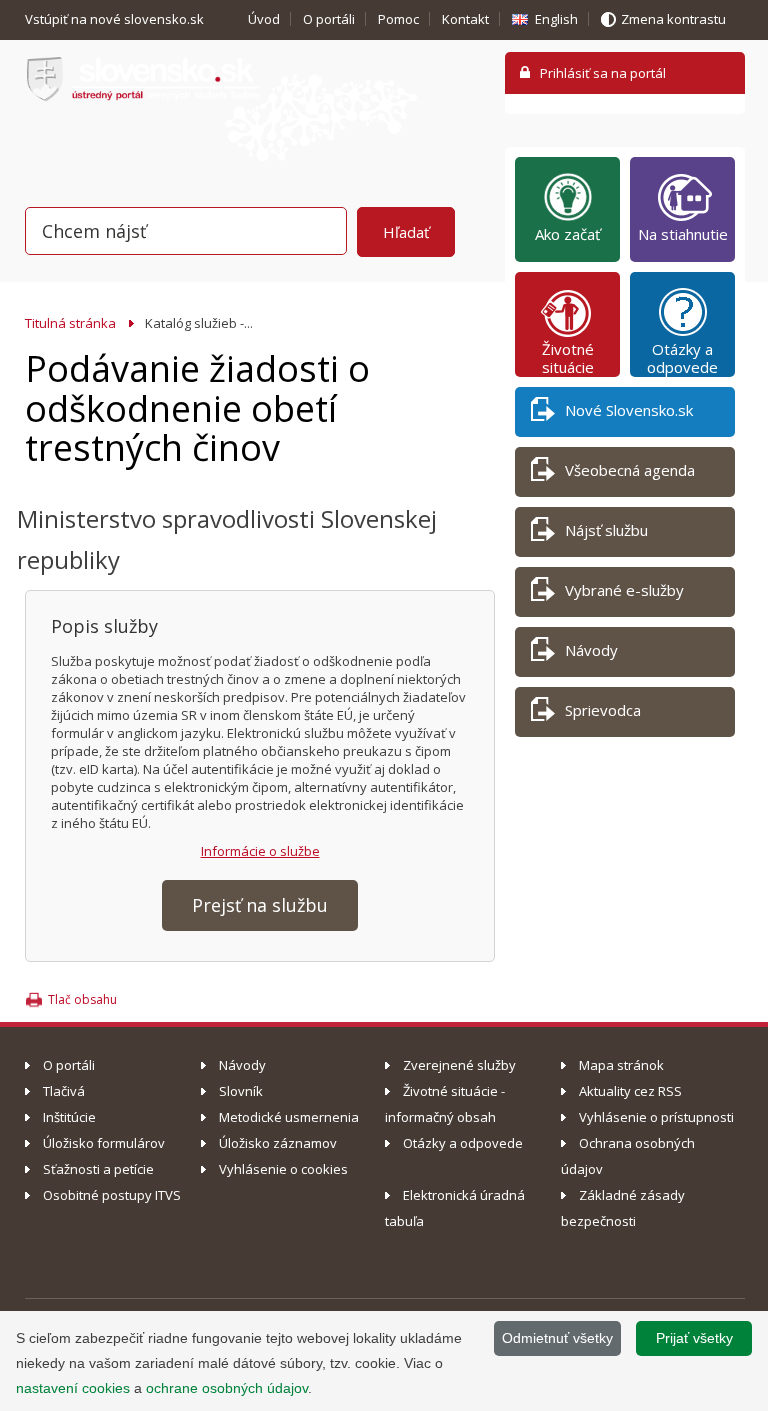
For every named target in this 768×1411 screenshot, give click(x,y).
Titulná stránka (70, 323)
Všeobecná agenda (630, 470)
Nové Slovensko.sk (629, 410)
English (556, 19)
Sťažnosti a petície (98, 1169)
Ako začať (567, 234)
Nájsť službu (606, 530)
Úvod (264, 19)
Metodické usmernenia (289, 1117)
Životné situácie (568, 358)
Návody (591, 650)
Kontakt (465, 19)
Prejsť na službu (260, 905)
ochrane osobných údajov (227, 1388)
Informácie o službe (260, 851)
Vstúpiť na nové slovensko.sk (116, 19)
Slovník (241, 1091)
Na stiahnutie (683, 234)
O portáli (329, 19)
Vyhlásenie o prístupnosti (656, 1117)
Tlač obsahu (82, 999)
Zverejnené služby (459, 1065)
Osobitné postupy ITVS (112, 1195)
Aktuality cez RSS (630, 1091)
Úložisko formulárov (104, 1143)
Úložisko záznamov (278, 1143)
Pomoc (398, 19)
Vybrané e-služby (624, 590)
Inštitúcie (69, 1117)
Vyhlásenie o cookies (283, 1169)
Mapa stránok (621, 1065)
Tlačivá (64, 1091)
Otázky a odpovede (682, 358)
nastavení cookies (73, 1388)
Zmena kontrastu (673, 19)
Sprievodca (603, 710)
